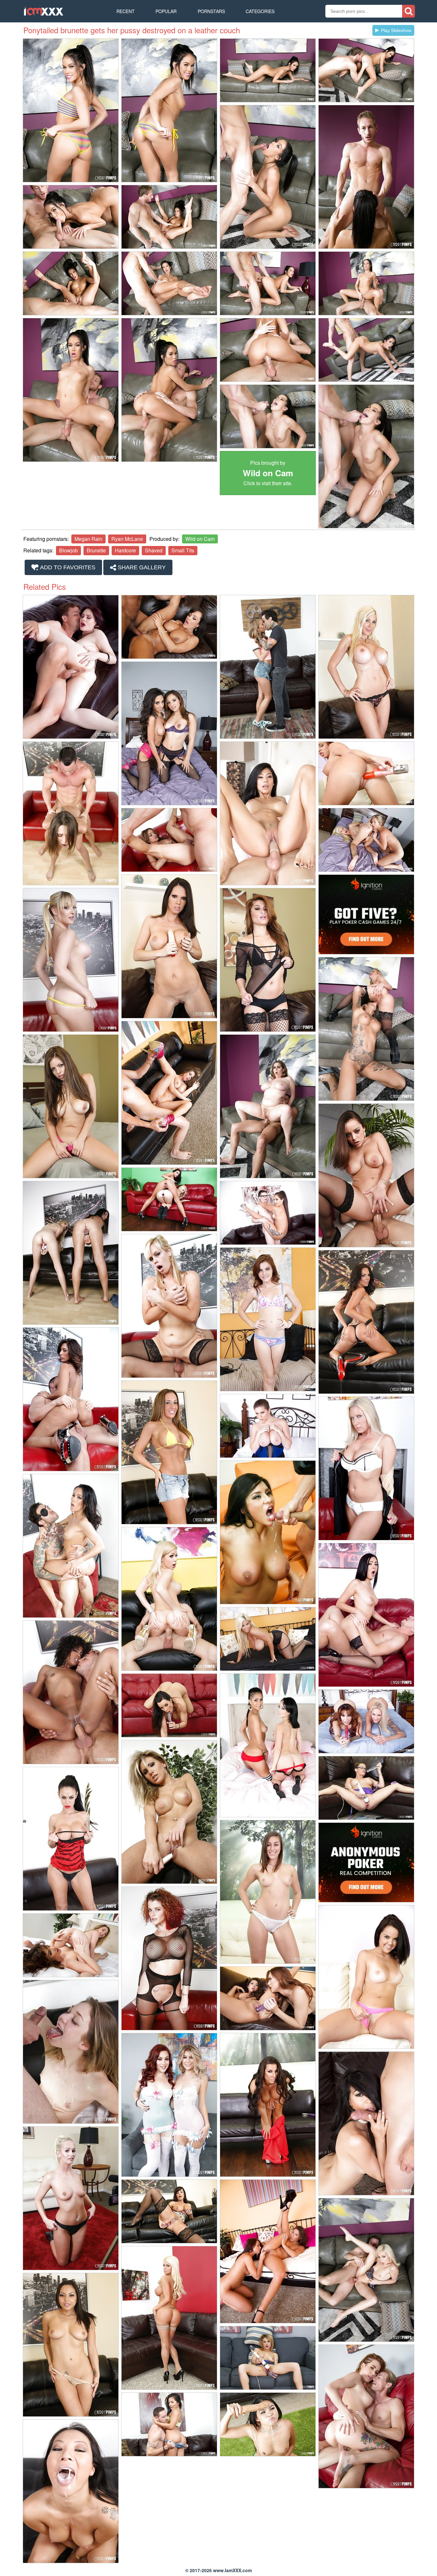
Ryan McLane (127, 539)
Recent (126, 11)
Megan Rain (88, 539)
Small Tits (183, 550)
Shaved (154, 550)
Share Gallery (141, 567)
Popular (166, 11)
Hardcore (125, 550)
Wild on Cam (200, 539)
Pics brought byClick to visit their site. (268, 473)
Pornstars (211, 11)
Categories (260, 11)
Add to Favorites (67, 567)
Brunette (96, 550)
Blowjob (68, 550)
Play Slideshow (396, 30)
